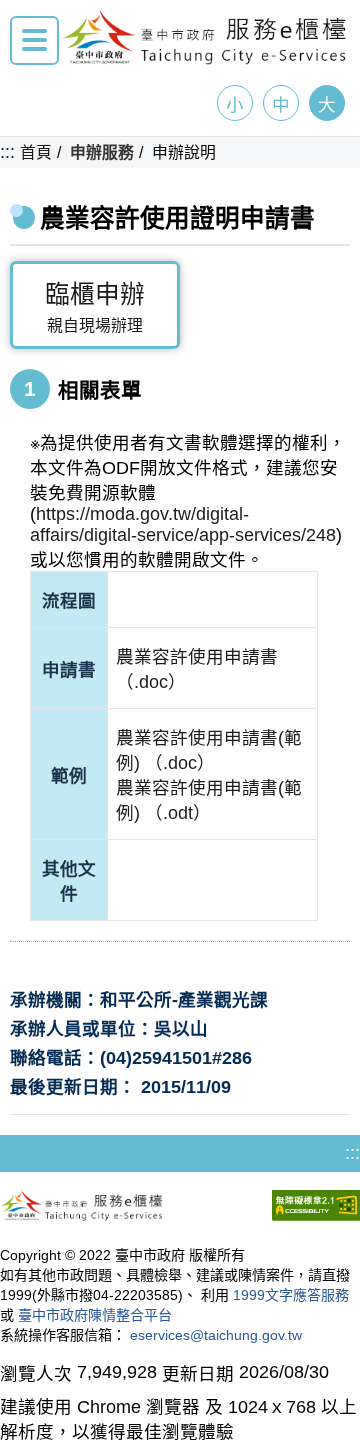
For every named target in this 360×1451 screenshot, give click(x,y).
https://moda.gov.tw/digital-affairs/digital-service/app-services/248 (183, 524)
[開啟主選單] (34, 40)
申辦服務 (102, 152)
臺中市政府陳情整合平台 (95, 1315)
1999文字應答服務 (291, 1295)
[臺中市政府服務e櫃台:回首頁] (205, 59)
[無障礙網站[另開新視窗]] (316, 1208)
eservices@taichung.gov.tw (216, 1335)
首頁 (36, 152)
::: (7, 152)
